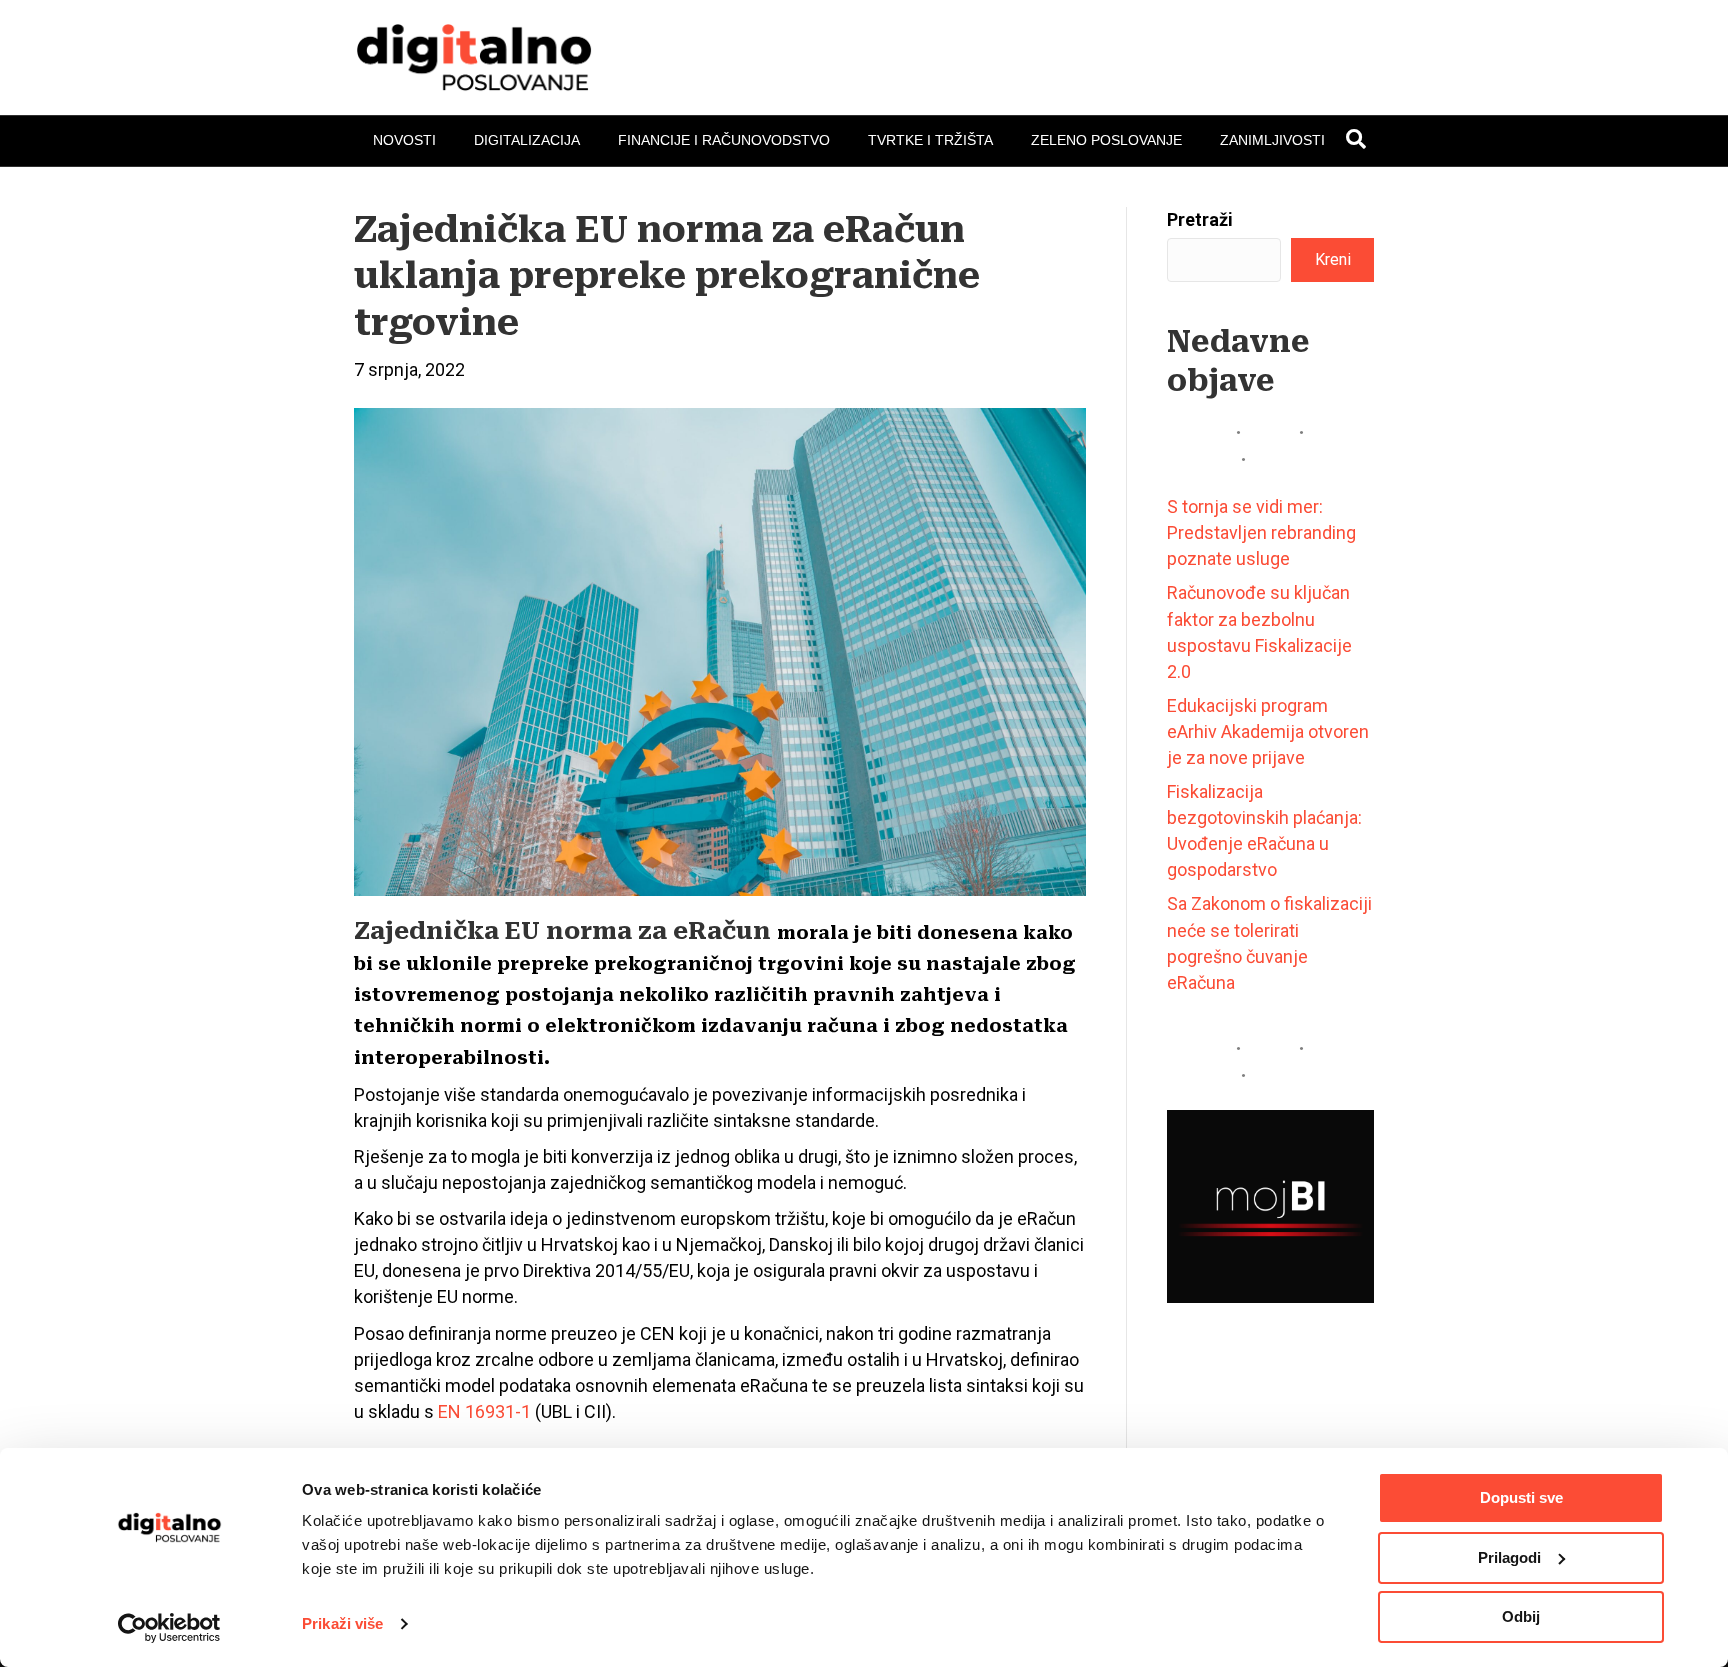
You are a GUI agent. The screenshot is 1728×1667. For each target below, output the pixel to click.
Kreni (1333, 259)
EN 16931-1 (484, 1411)
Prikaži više (342, 1623)
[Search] (1356, 139)
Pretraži (1200, 219)
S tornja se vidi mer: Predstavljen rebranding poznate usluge (1261, 532)
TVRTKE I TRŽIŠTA (930, 140)
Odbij (1521, 1616)
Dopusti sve (1521, 1497)
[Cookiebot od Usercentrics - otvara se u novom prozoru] (169, 1628)
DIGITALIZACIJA (527, 140)
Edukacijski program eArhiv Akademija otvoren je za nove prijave (1268, 731)
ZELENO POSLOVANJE (1106, 140)
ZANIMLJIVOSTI (1272, 140)
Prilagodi (1509, 1557)
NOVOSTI (404, 140)
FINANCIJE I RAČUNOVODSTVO (724, 140)
